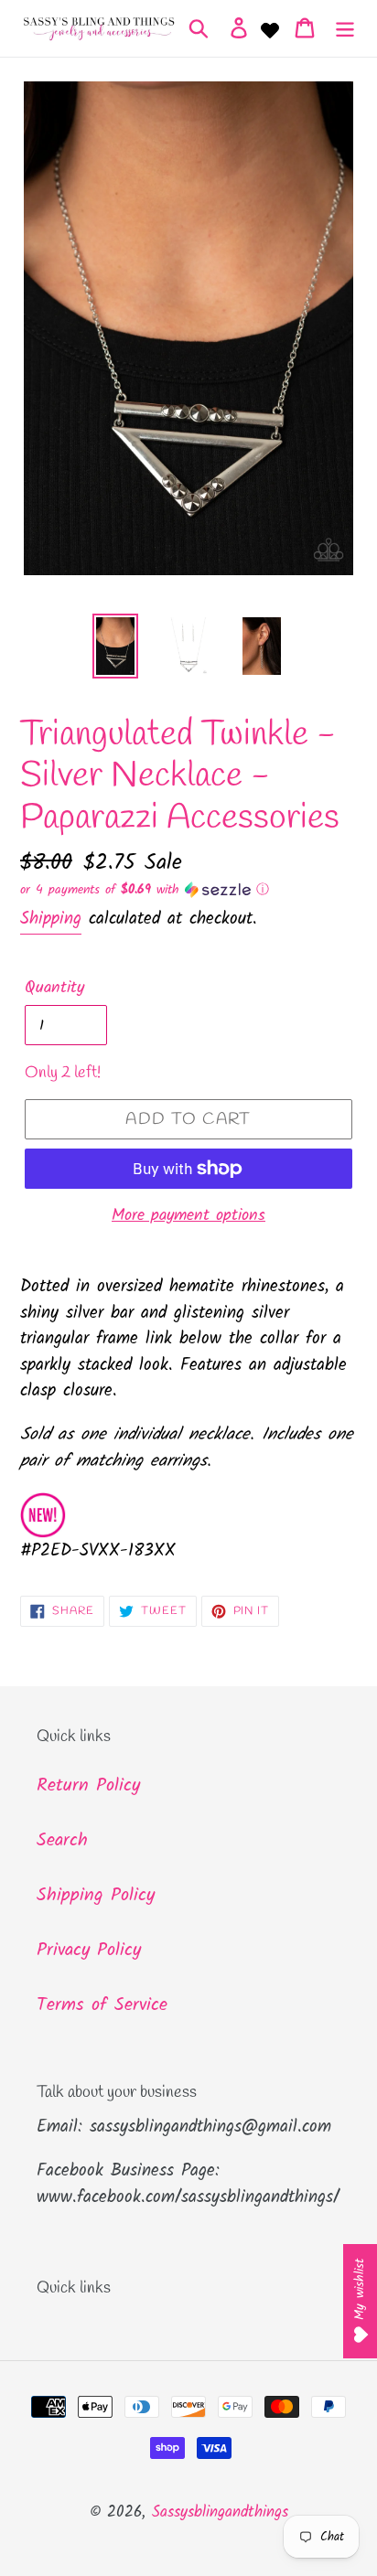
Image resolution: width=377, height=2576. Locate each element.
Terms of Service (102, 2005)
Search (62, 1841)
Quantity (54, 988)
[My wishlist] (270, 28)
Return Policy (88, 1786)
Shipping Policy (96, 1896)
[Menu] (345, 28)
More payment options (188, 1216)
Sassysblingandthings (220, 2512)
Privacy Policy (89, 1951)
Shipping (51, 919)
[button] (188, 890)
